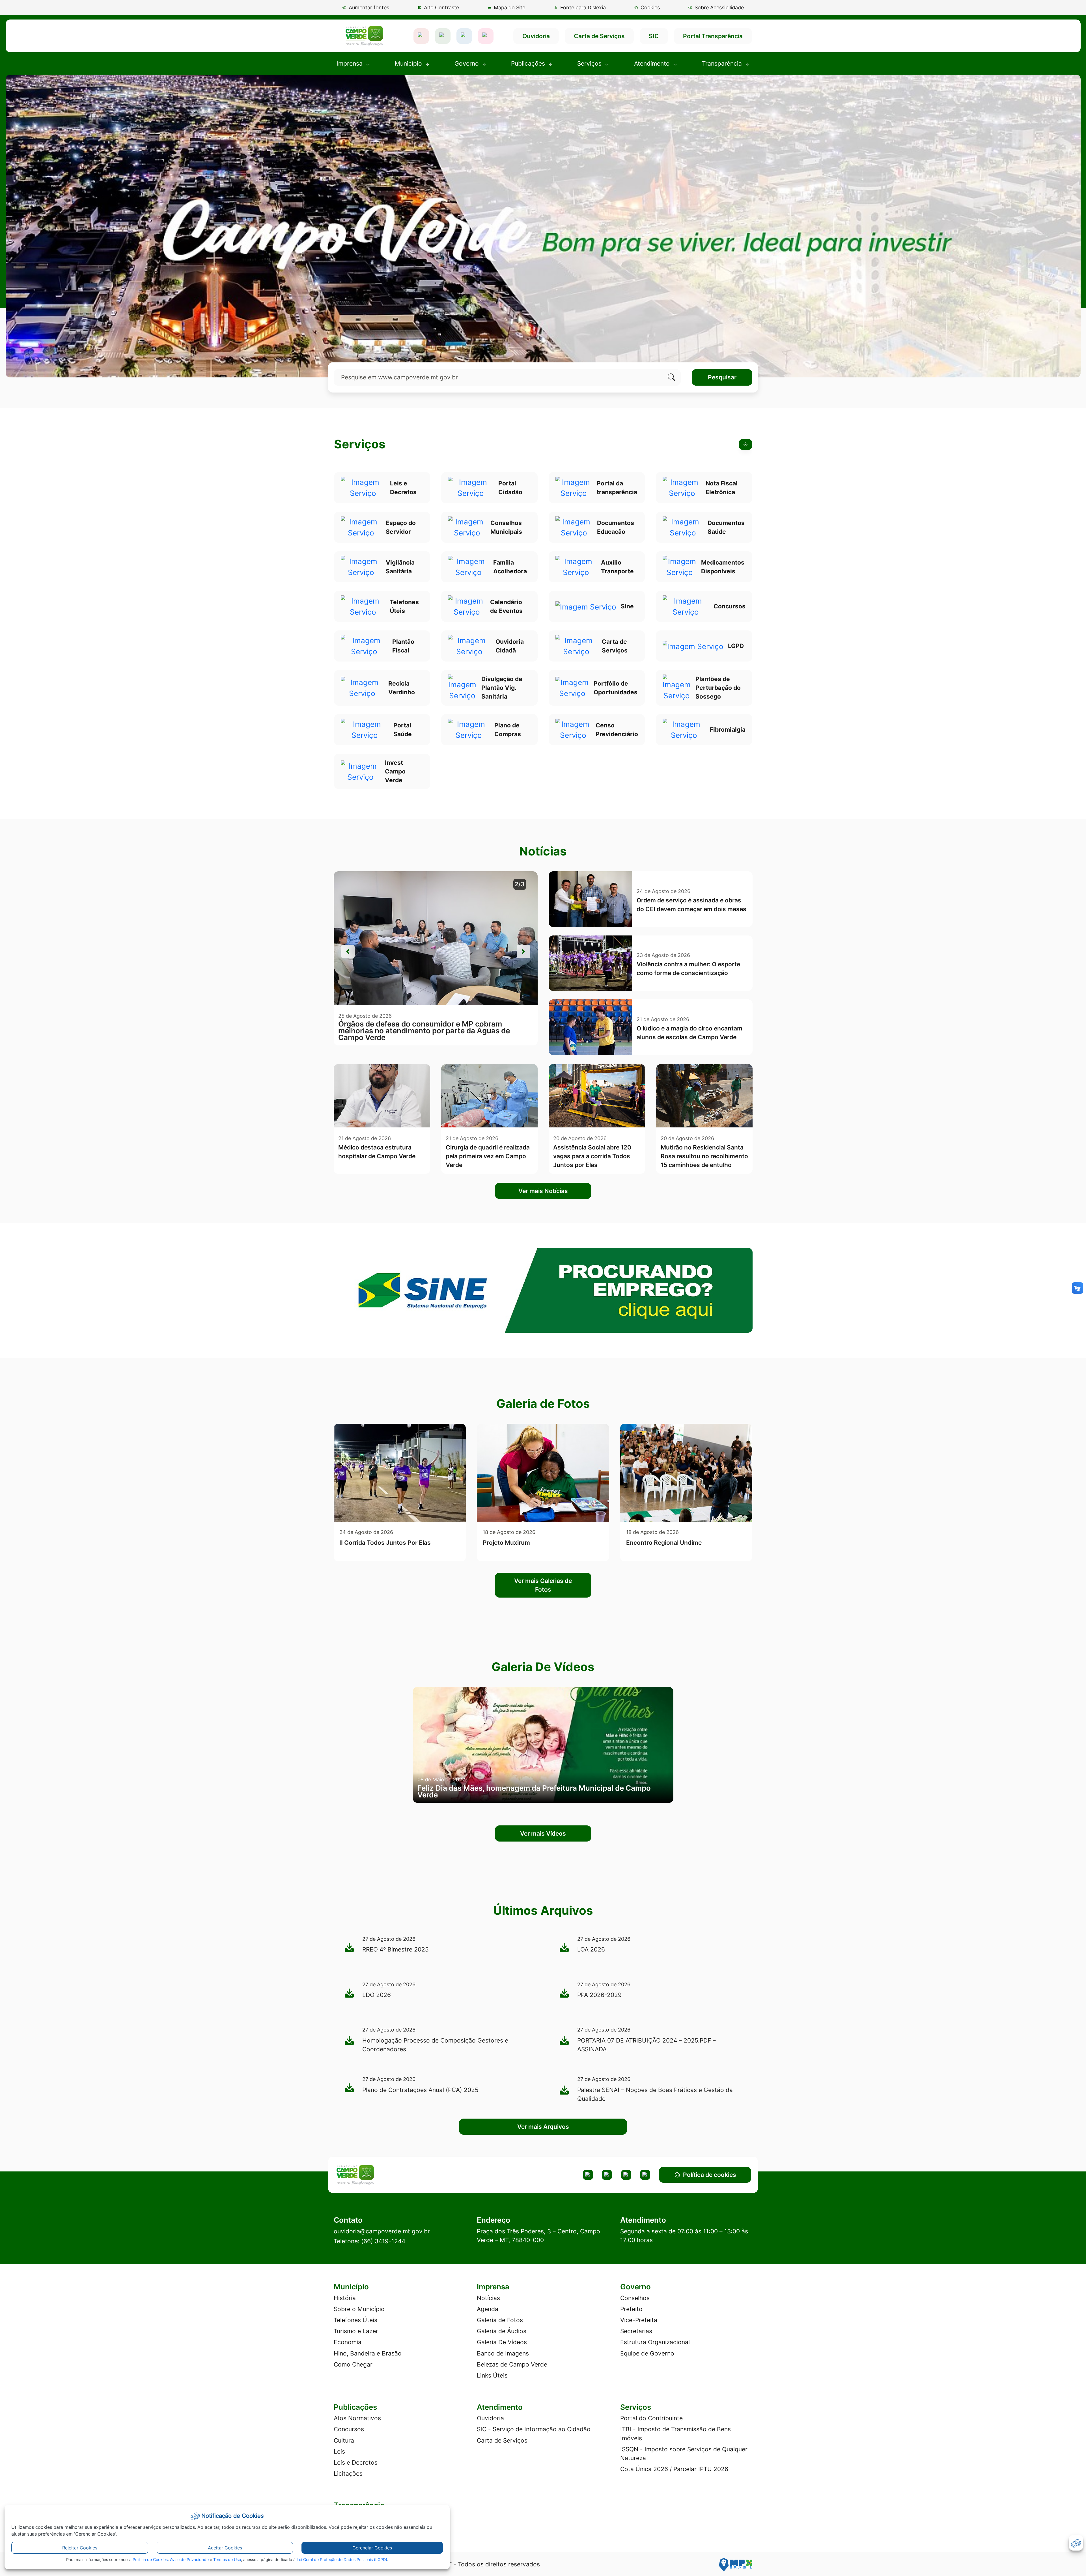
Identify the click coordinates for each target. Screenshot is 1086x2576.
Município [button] (409, 63)
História (345, 2298)
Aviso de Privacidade (189, 2559)
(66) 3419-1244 (383, 2241)
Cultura (344, 2440)
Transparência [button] (723, 63)
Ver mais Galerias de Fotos (543, 1585)
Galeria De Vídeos (502, 2342)
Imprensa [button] (350, 63)
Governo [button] (467, 63)
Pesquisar (722, 377)
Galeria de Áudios (502, 2331)
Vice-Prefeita (639, 2320)
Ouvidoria (536, 36)
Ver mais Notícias (543, 1191)
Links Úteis (492, 2375)
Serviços (360, 444)
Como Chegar (353, 2364)
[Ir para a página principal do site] (364, 36)
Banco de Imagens (503, 2353)
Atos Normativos (357, 2418)
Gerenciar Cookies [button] (372, 2548)
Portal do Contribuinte (651, 2418)
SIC (654, 36)
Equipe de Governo (647, 2353)
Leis (339, 2451)
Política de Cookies (150, 2559)
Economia (348, 2342)
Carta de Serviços (599, 36)
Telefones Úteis (355, 2320)
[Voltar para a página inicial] (383, 2175)
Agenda (488, 2309)
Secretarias (636, 2331)
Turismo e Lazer (356, 2331)
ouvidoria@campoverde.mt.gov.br (382, 2231)
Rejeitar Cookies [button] (80, 2548)
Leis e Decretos (356, 2462)
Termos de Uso (227, 2559)
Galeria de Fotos (500, 2320)
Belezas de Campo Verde (512, 2364)
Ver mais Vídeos (543, 1833)
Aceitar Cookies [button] (225, 2548)
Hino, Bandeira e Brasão (368, 2353)
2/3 (520, 884)
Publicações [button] (529, 63)
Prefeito (631, 2309)
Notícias (488, 2298)
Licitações (348, 2474)
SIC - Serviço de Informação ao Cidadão (534, 2429)
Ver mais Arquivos (543, 2127)
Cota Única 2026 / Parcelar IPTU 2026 (674, 2469)
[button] (647, 7)
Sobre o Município (359, 2309)
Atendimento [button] (653, 63)
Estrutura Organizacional (655, 2342)
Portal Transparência (713, 36)
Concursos (349, 2429)
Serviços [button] (590, 63)
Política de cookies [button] (710, 2175)
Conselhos (635, 2298)
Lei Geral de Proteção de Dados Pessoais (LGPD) (342, 2559)
